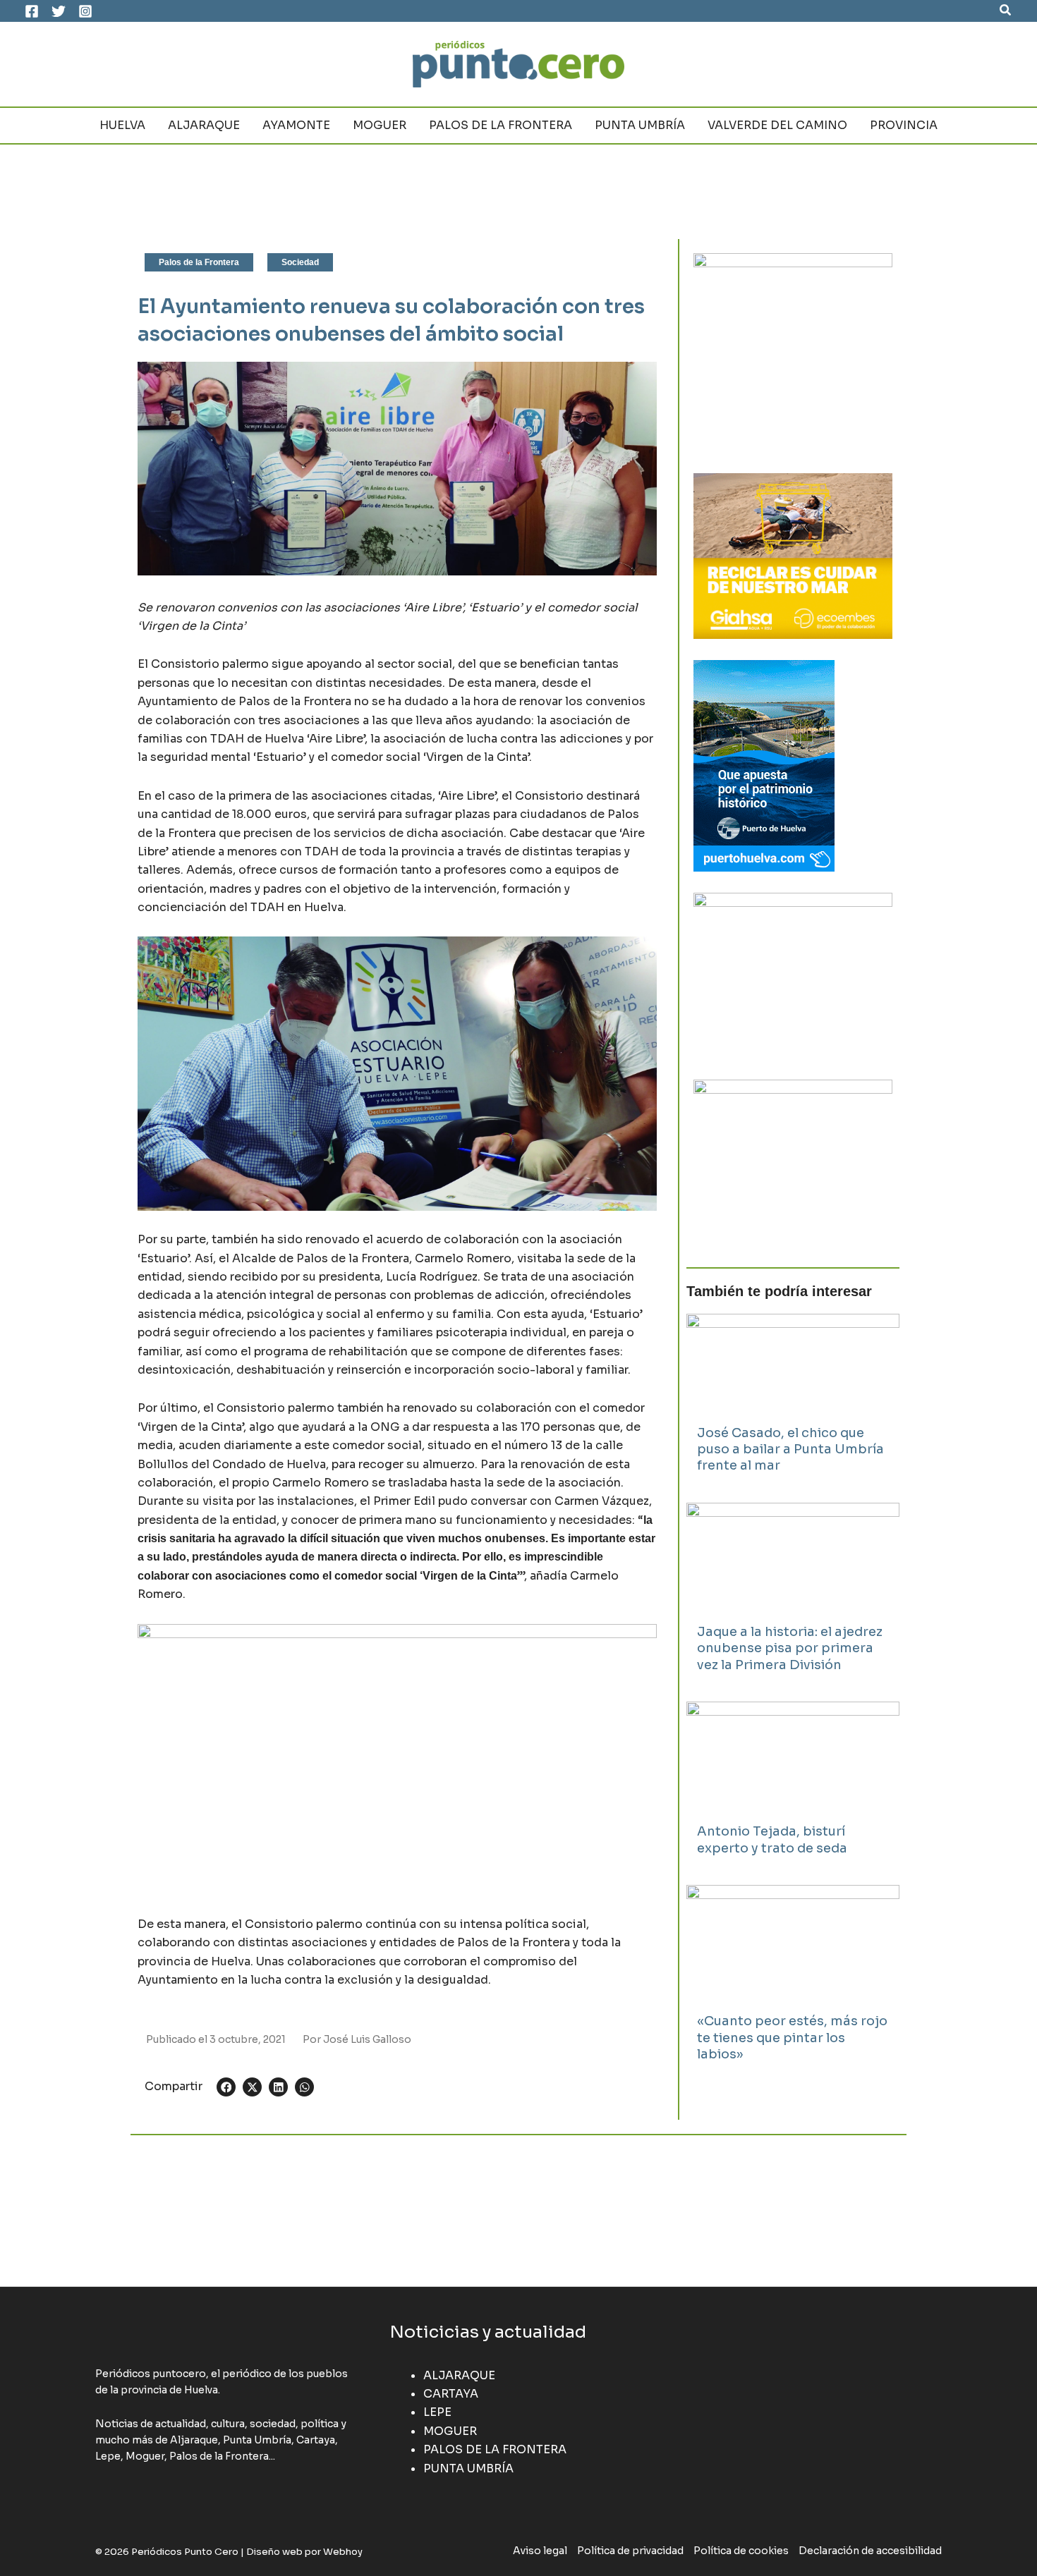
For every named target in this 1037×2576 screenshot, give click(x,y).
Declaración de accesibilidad (870, 2551)
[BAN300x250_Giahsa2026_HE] (793, 975)
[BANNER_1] (793, 1162)
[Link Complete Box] (793, 1401)
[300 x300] (793, 352)
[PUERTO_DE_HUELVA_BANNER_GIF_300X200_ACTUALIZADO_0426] (764, 765)
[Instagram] (85, 11)
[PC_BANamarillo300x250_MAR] (793, 555)
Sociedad (300, 262)
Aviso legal (540, 2551)
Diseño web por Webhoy (304, 2552)
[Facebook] (32, 11)
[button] (1006, 11)
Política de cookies (741, 2551)
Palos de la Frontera (199, 262)
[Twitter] (59, 11)
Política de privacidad (630, 2551)
